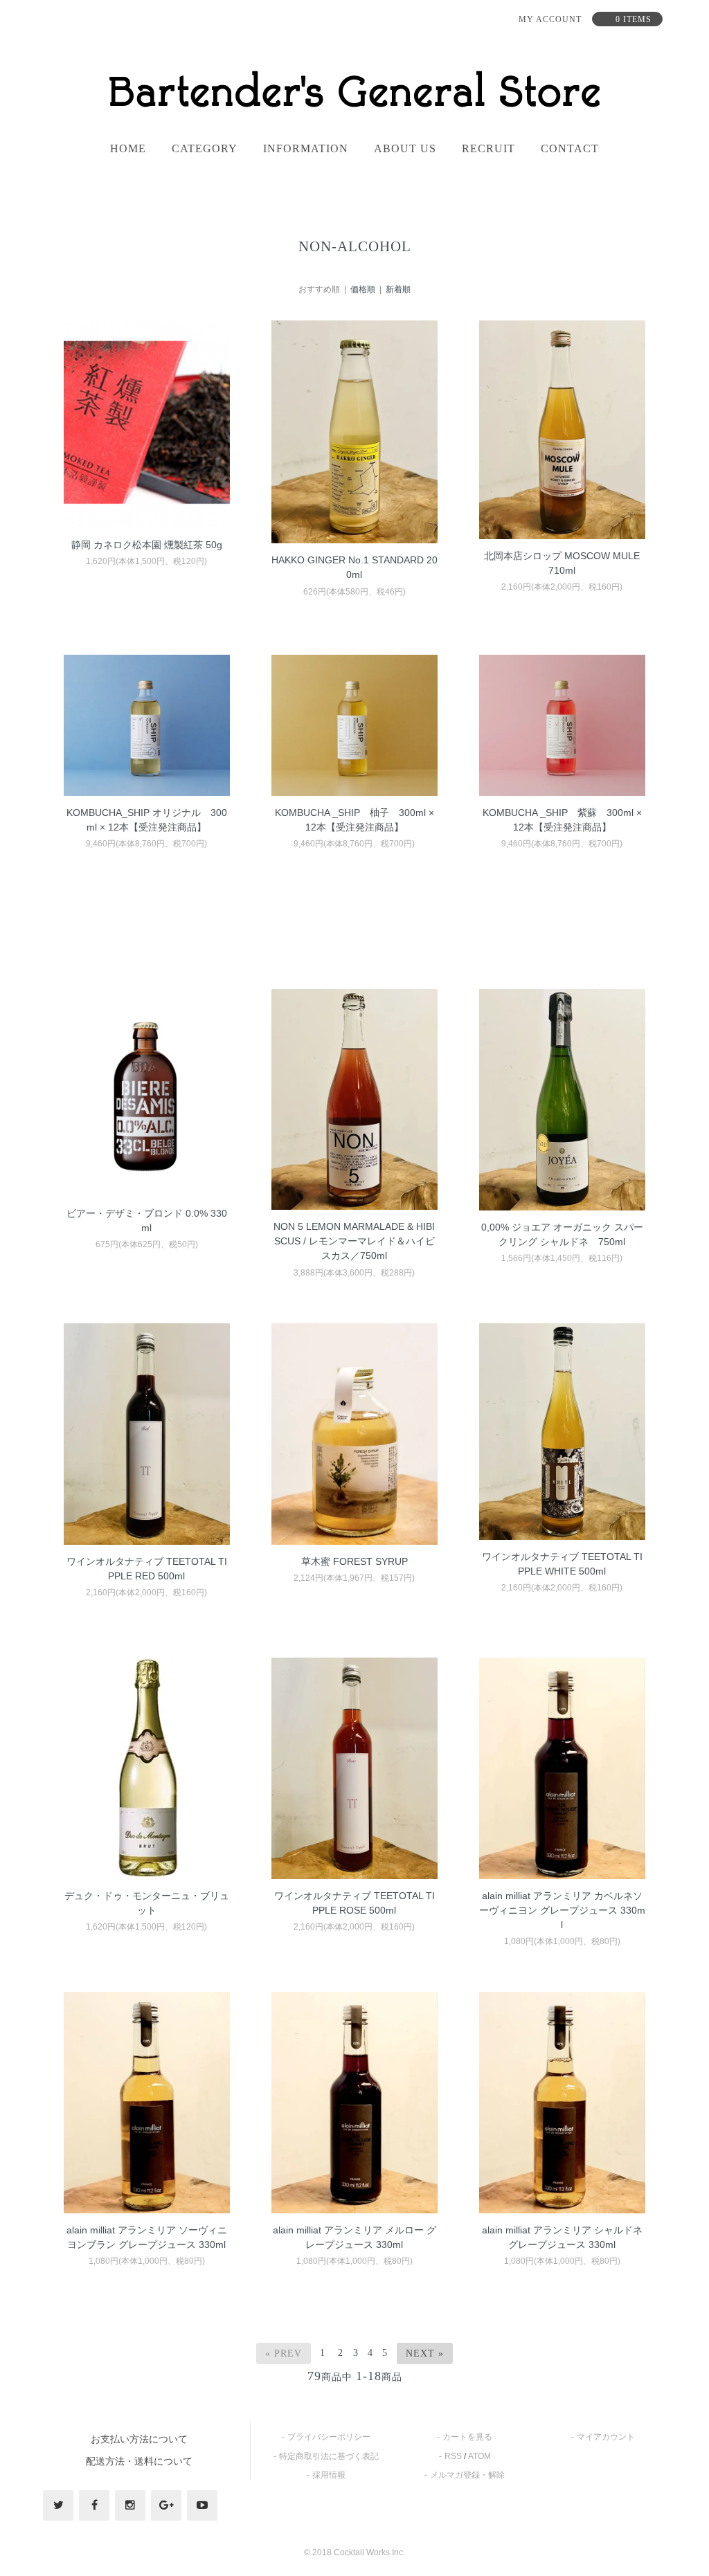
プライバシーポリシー (329, 2437)
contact (570, 149)
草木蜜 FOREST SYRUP (354, 1561)
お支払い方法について (139, 2439)
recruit (488, 149)
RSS (453, 2456)
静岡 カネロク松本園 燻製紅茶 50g (147, 545)
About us (405, 149)
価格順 (363, 289)
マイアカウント (606, 2437)
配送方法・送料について (139, 2461)
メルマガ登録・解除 (467, 2475)
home (128, 149)
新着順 (398, 289)
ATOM (479, 2456)
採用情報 (329, 2475)
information (306, 149)
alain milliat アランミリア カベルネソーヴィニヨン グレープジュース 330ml (562, 1910)
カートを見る (467, 2437)
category (205, 149)
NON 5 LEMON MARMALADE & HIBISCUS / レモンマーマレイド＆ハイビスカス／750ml (354, 1241)
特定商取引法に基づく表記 (329, 2456)
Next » (425, 2353)
